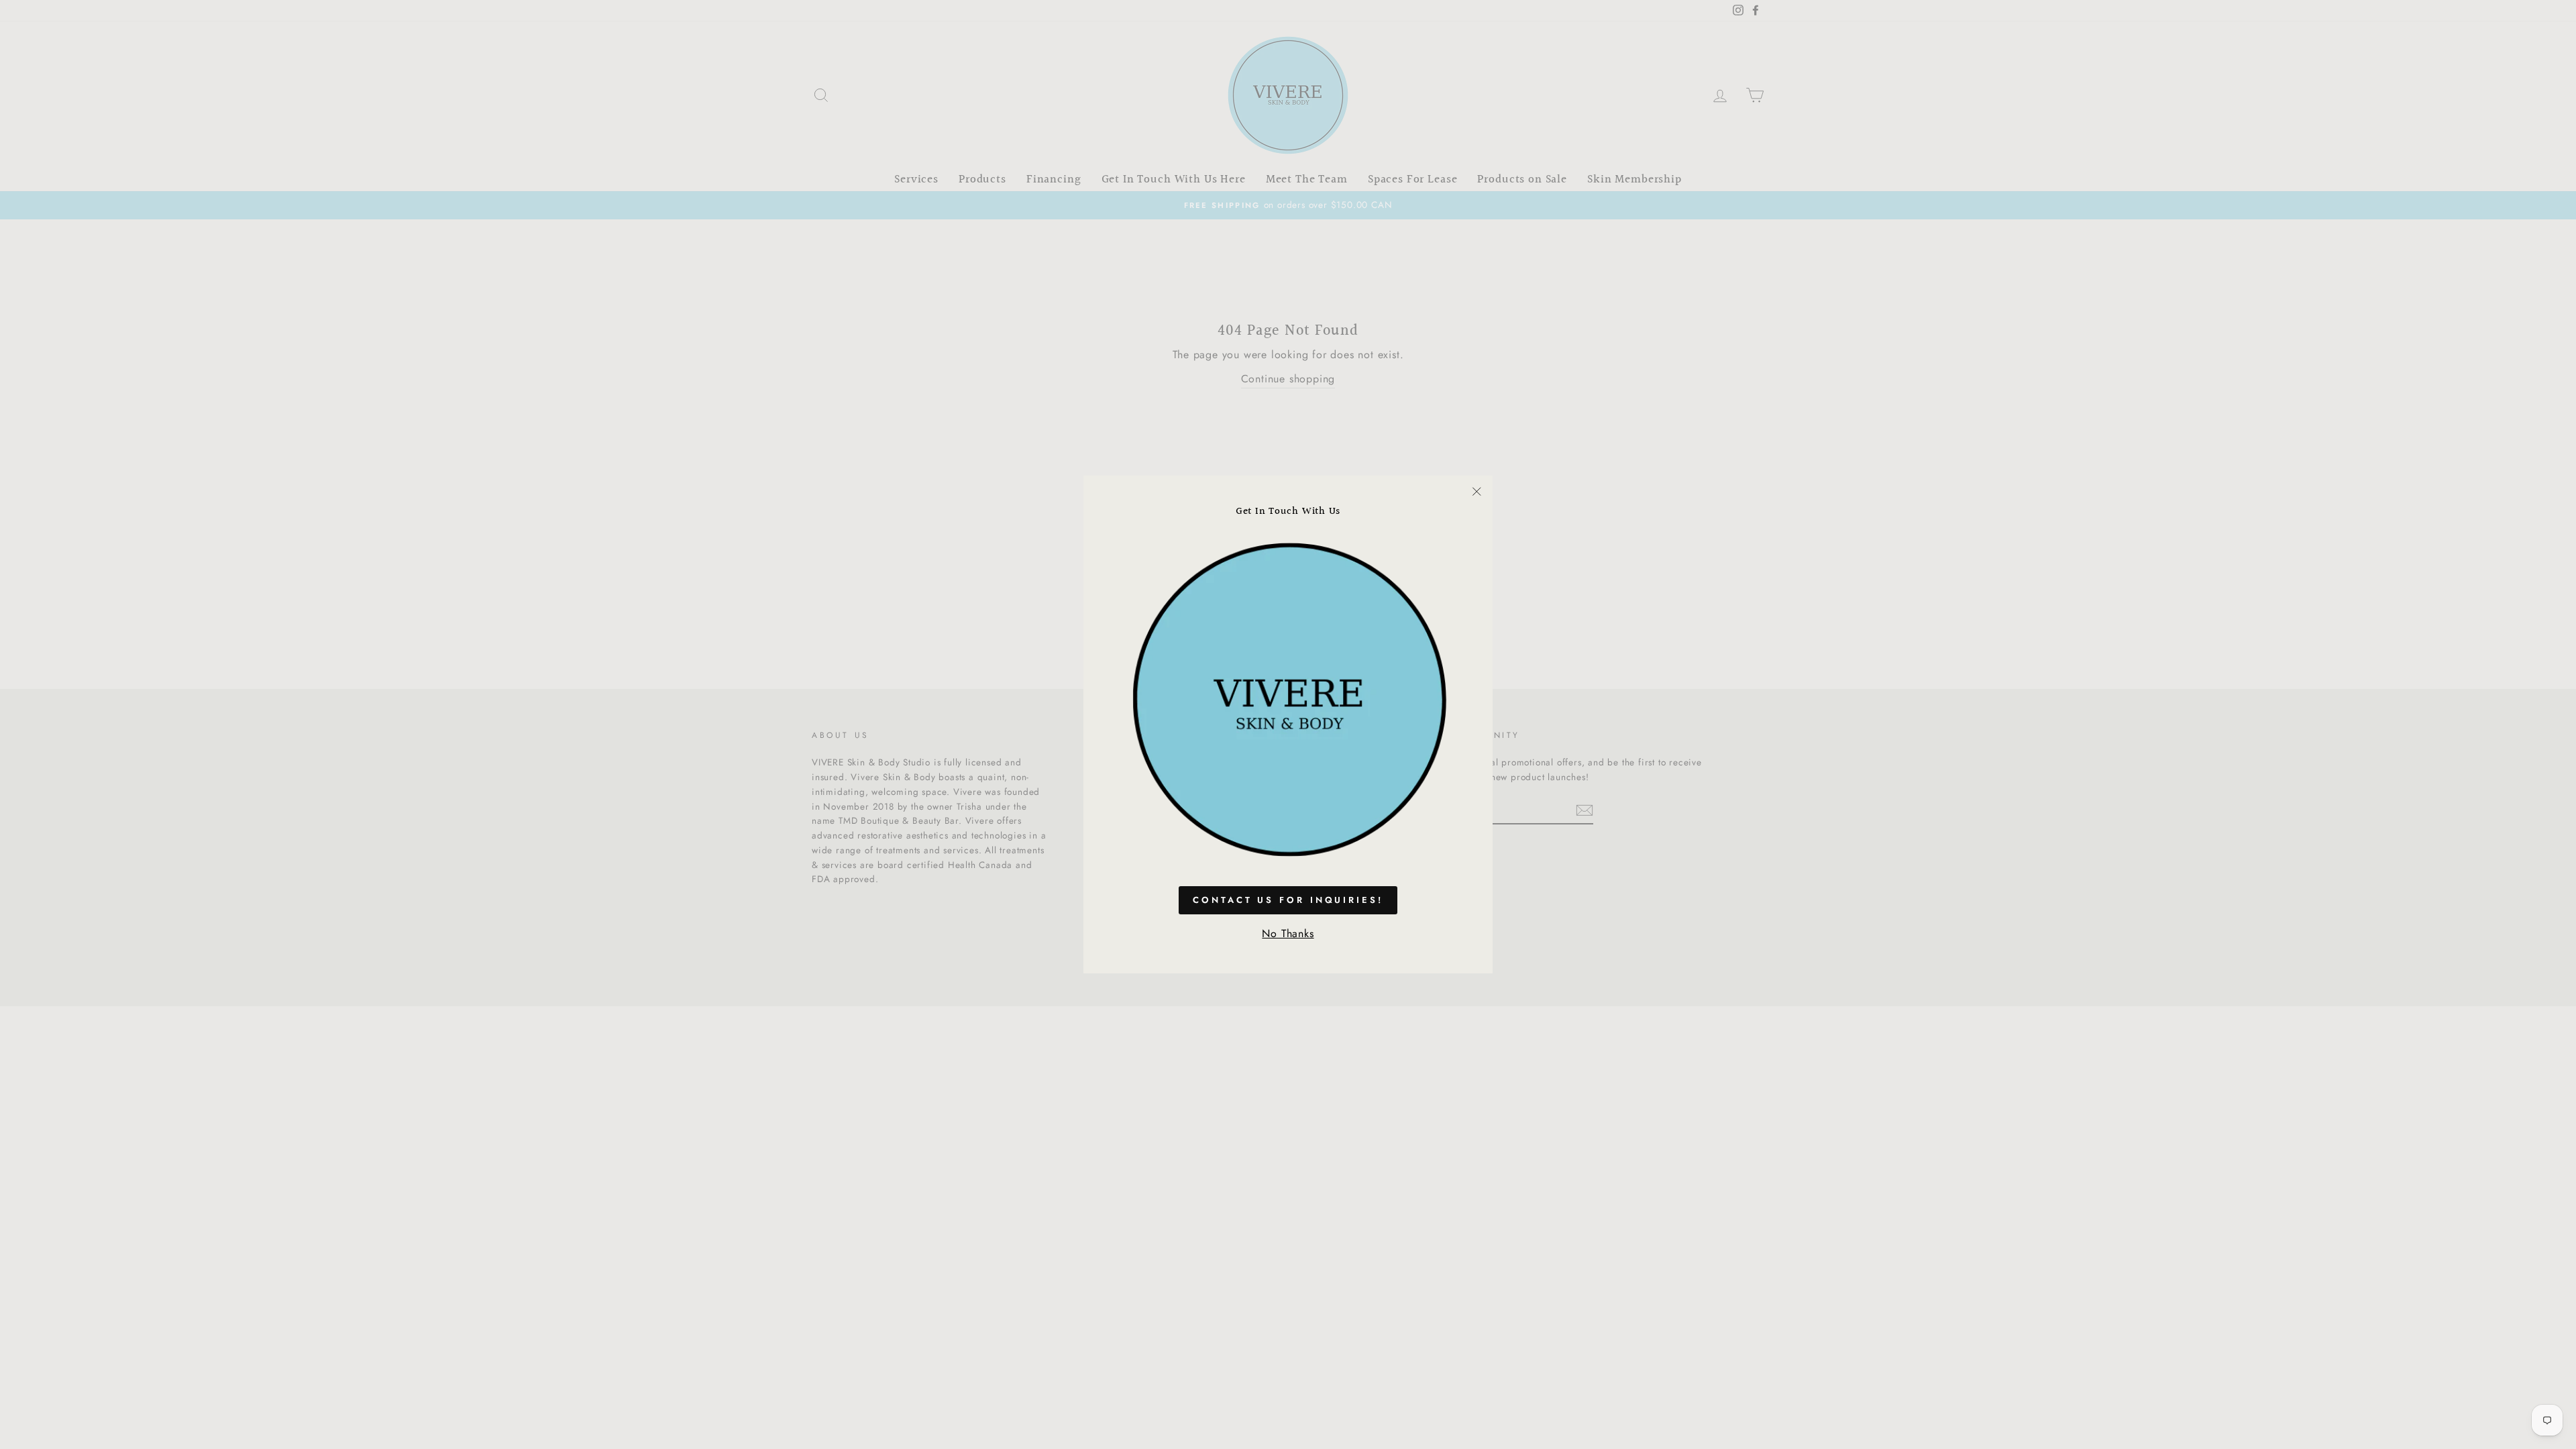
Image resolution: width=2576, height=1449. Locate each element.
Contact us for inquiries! (1288, 900)
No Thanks (1288, 933)
